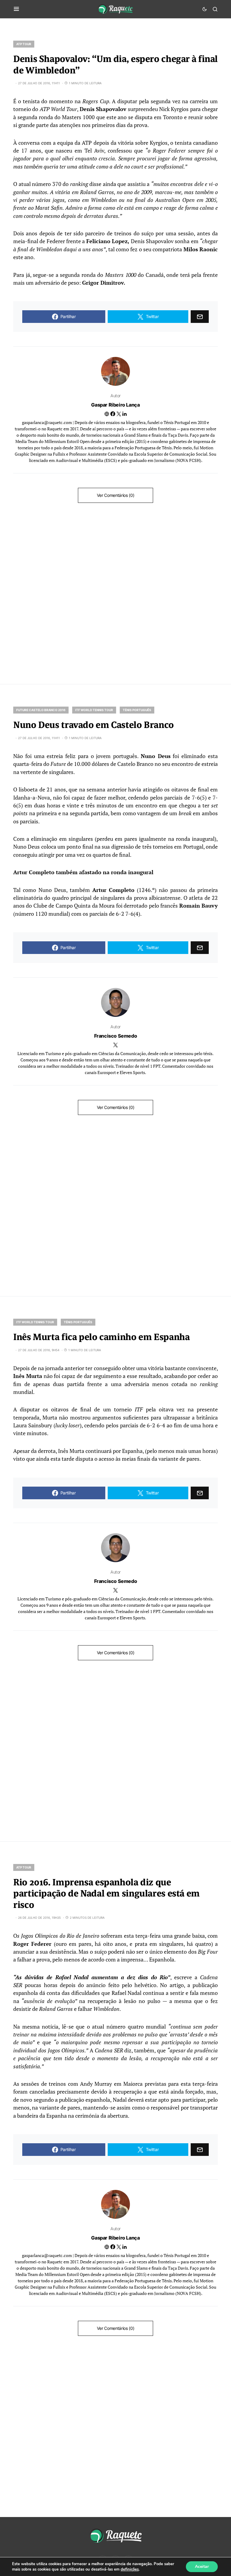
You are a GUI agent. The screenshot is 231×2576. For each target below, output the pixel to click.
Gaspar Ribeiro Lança (115, 405)
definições (130, 2569)
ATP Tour (24, 44)
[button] (16, 9)
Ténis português (137, 710)
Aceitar (202, 2567)
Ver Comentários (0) (115, 495)
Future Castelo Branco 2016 (41, 710)
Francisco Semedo (116, 1036)
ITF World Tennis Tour (94, 710)
